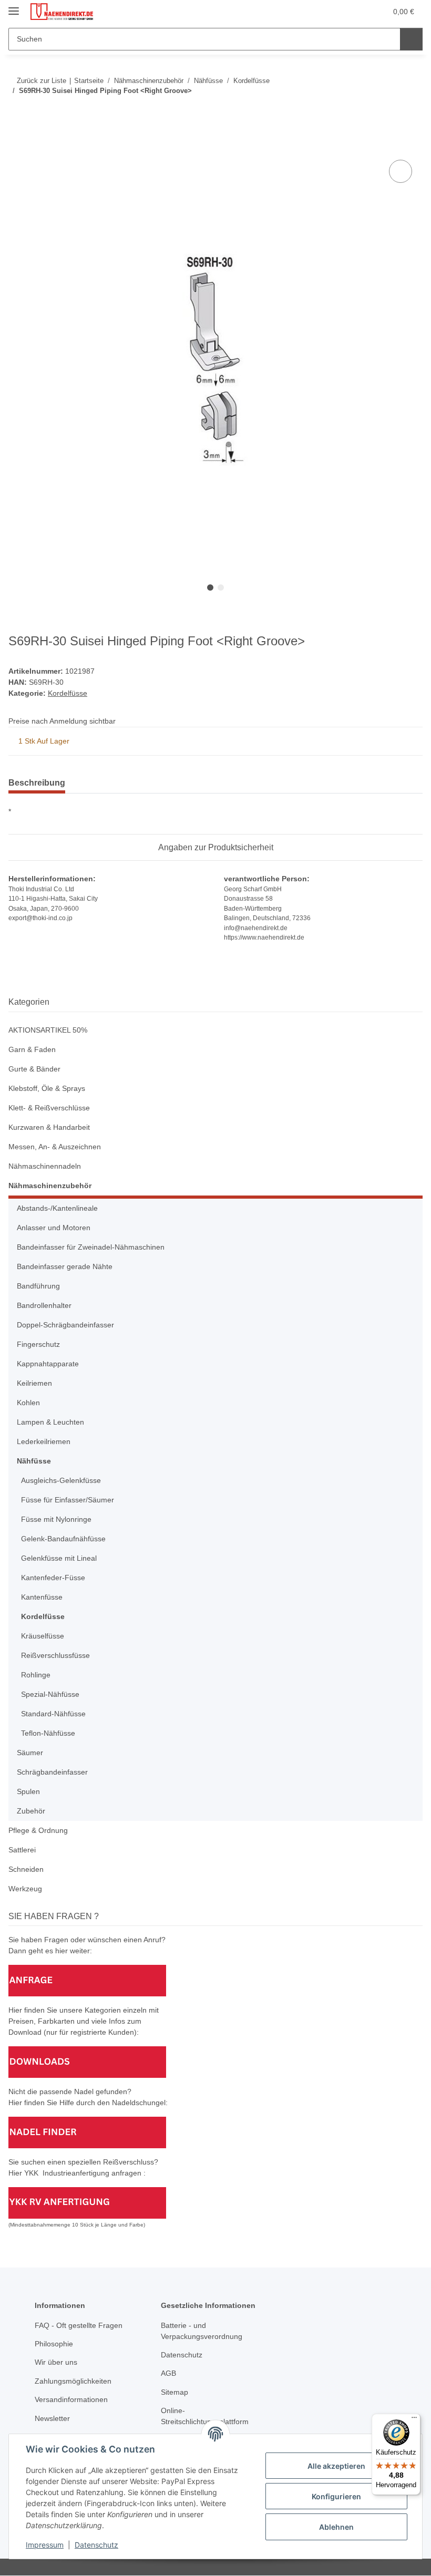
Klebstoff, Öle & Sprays (47, 1088)
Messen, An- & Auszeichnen (55, 1147)
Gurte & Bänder (34, 1069)
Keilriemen (34, 1383)
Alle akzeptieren (336, 2466)
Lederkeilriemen (44, 1441)
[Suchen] (411, 39)
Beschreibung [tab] (37, 783)
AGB (168, 2373)
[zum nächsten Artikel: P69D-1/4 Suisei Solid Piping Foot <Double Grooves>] (411, 112)
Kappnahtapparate (48, 1364)
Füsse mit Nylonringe (56, 1519)
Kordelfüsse (68, 693)
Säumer (30, 1753)
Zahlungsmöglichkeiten (73, 2381)
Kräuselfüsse (43, 1636)
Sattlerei (22, 1850)
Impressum (45, 2545)
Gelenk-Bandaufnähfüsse (63, 1539)
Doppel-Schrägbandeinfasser (65, 1325)
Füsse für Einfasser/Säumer (68, 1500)
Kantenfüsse (42, 1597)
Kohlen (28, 1403)
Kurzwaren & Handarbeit (49, 1127)
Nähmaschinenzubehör (50, 1186)
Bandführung (38, 1286)
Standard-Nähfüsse (53, 1714)
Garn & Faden (32, 1049)
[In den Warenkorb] (17, 146)
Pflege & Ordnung (38, 1830)
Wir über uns (56, 2362)
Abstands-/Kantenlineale (57, 1208)
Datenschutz (96, 2545)
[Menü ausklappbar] (14, 7)
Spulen (28, 1791)
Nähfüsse (34, 1461)
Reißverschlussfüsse (55, 1655)
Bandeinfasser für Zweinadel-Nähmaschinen (91, 1247)
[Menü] (414, 2420)
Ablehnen (336, 2527)
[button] (337, 12)
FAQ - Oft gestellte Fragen (79, 2325)
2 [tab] (221, 588)
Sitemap (175, 2392)
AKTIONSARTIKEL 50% (48, 1030)
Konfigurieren (336, 2496)
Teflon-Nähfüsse (48, 1733)
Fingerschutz (38, 1344)
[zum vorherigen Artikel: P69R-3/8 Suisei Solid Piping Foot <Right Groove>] (389, 112)
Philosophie (54, 2344)
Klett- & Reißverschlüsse (49, 1108)
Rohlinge (36, 1675)
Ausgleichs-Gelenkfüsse (61, 1480)
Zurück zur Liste (42, 81)
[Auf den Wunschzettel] (401, 171)
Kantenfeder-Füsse (53, 1578)
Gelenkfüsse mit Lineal (59, 1558)
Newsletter (52, 2418)
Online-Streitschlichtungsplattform (205, 2416)
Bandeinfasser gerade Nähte (65, 1266)
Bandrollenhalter (44, 1305)
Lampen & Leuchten (50, 1422)
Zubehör (31, 1811)
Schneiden (26, 1869)
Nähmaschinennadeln (45, 1166)
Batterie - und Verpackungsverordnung (202, 2331)
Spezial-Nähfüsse (50, 1694)
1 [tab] (210, 588)
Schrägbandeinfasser (52, 1772)
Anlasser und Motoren (54, 1228)
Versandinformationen (71, 2399)
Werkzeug (25, 1889)
